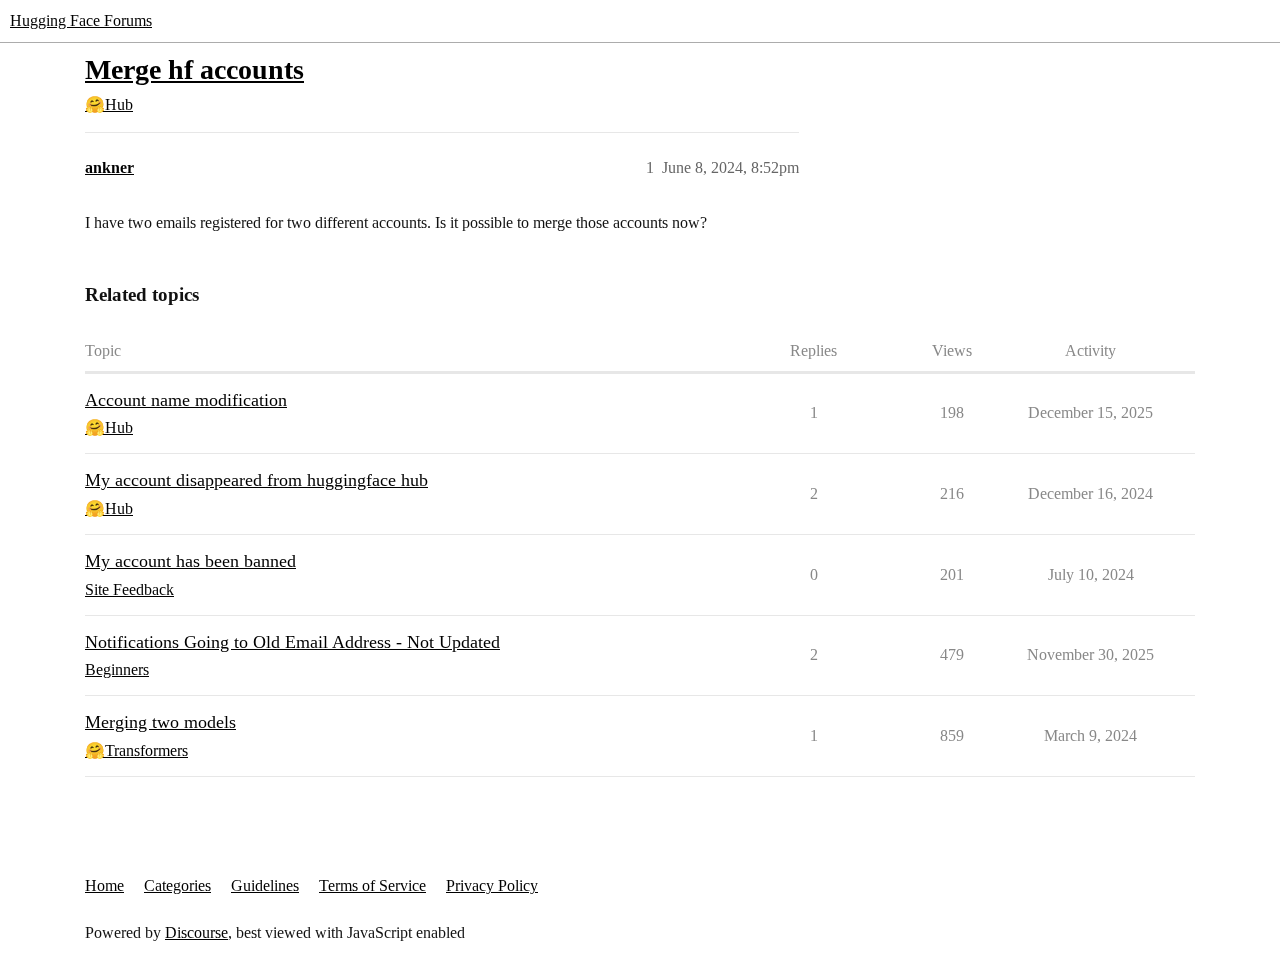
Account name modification (186, 400)
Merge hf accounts (194, 69)
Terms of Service (372, 885)
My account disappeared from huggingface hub (256, 480)
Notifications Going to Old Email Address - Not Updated (292, 642)
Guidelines (265, 885)
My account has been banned (190, 561)
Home (104, 885)
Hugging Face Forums (81, 20)
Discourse (196, 932)
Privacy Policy (492, 885)
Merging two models (160, 722)
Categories (177, 885)
